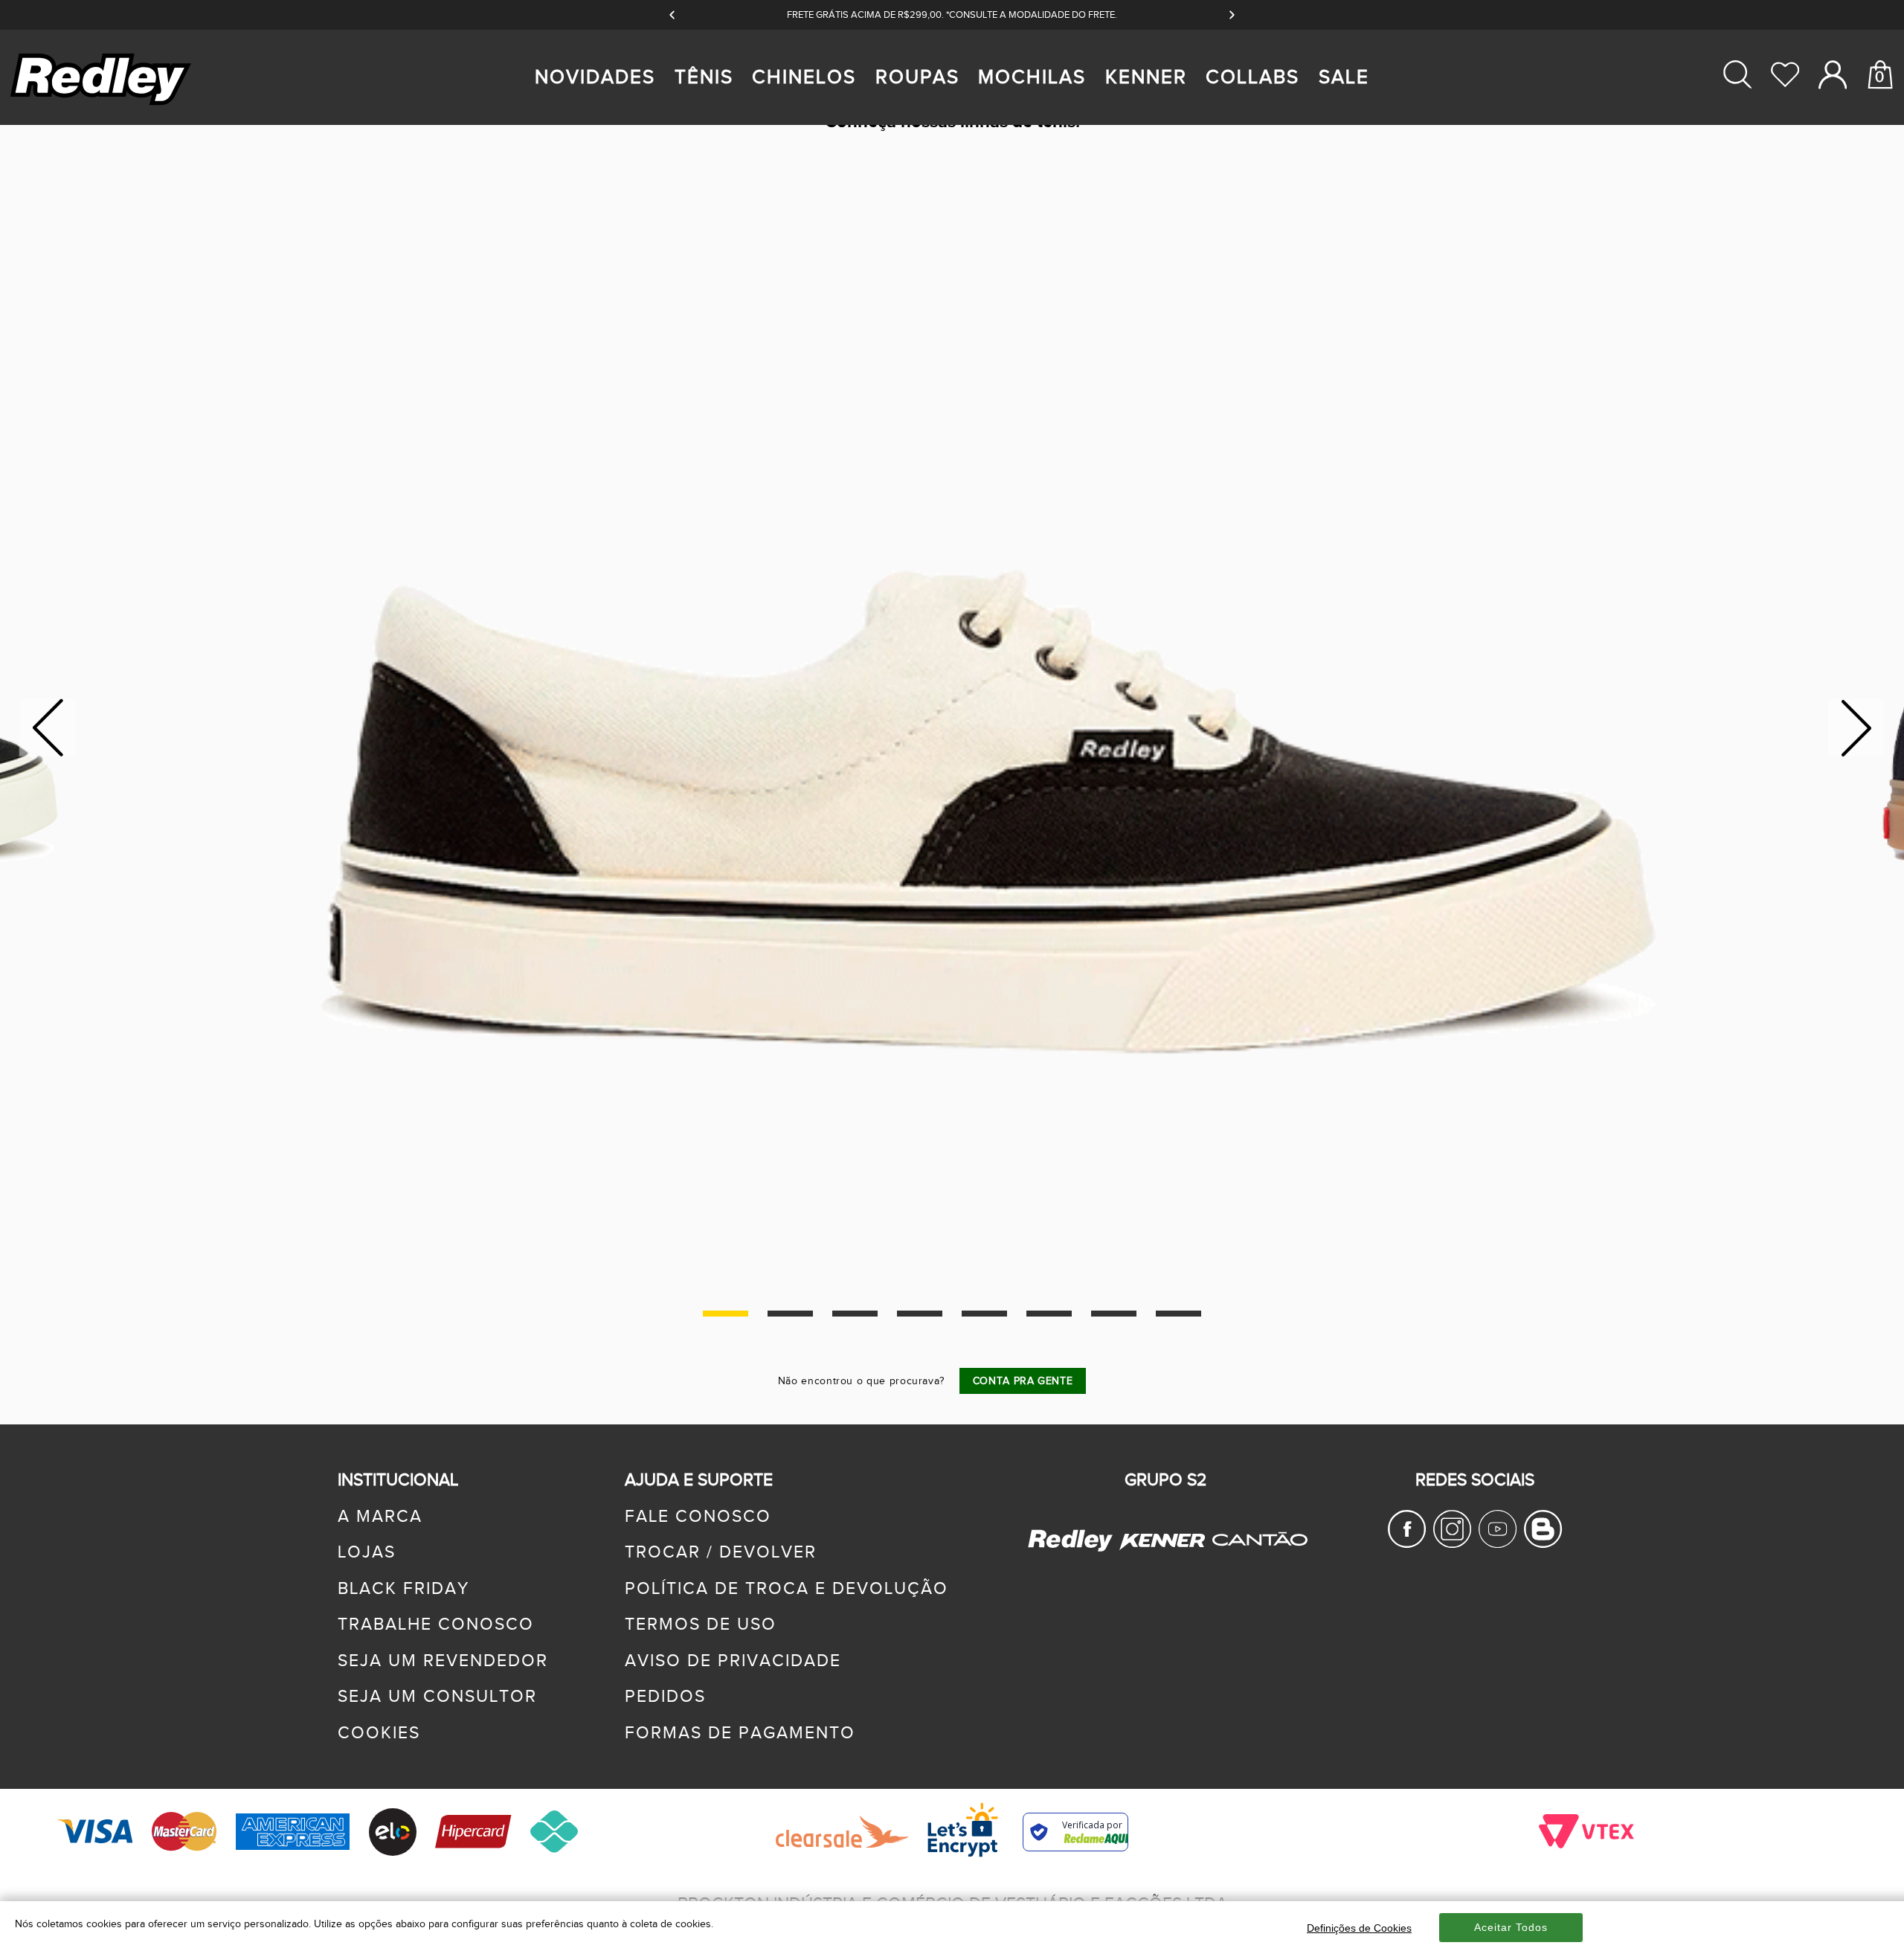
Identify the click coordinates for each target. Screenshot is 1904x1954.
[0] (1880, 132)
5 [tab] (984, 1314)
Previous (48, 728)
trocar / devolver (721, 1552)
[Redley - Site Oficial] (1072, 1550)
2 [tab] (790, 1314)
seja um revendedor (443, 1661)
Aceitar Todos (1511, 1927)
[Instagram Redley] (1452, 1543)
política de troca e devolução (787, 1589)
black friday (403, 1589)
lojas (367, 1552)
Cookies (379, 1733)
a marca (380, 1517)
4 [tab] (920, 1314)
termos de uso (701, 1624)
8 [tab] (1178, 1314)
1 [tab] (726, 1314)
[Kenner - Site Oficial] (1162, 1541)
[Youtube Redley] (1498, 1543)
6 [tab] (1049, 1314)
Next (1857, 728)
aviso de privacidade (733, 1661)
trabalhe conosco (436, 1624)
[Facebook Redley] (1407, 1543)
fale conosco (698, 1517)
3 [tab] (855, 1314)
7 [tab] (1114, 1314)
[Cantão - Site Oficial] (1256, 1559)
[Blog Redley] (1543, 1543)
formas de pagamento (740, 1733)
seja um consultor (437, 1697)
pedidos (665, 1697)
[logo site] (103, 105)
